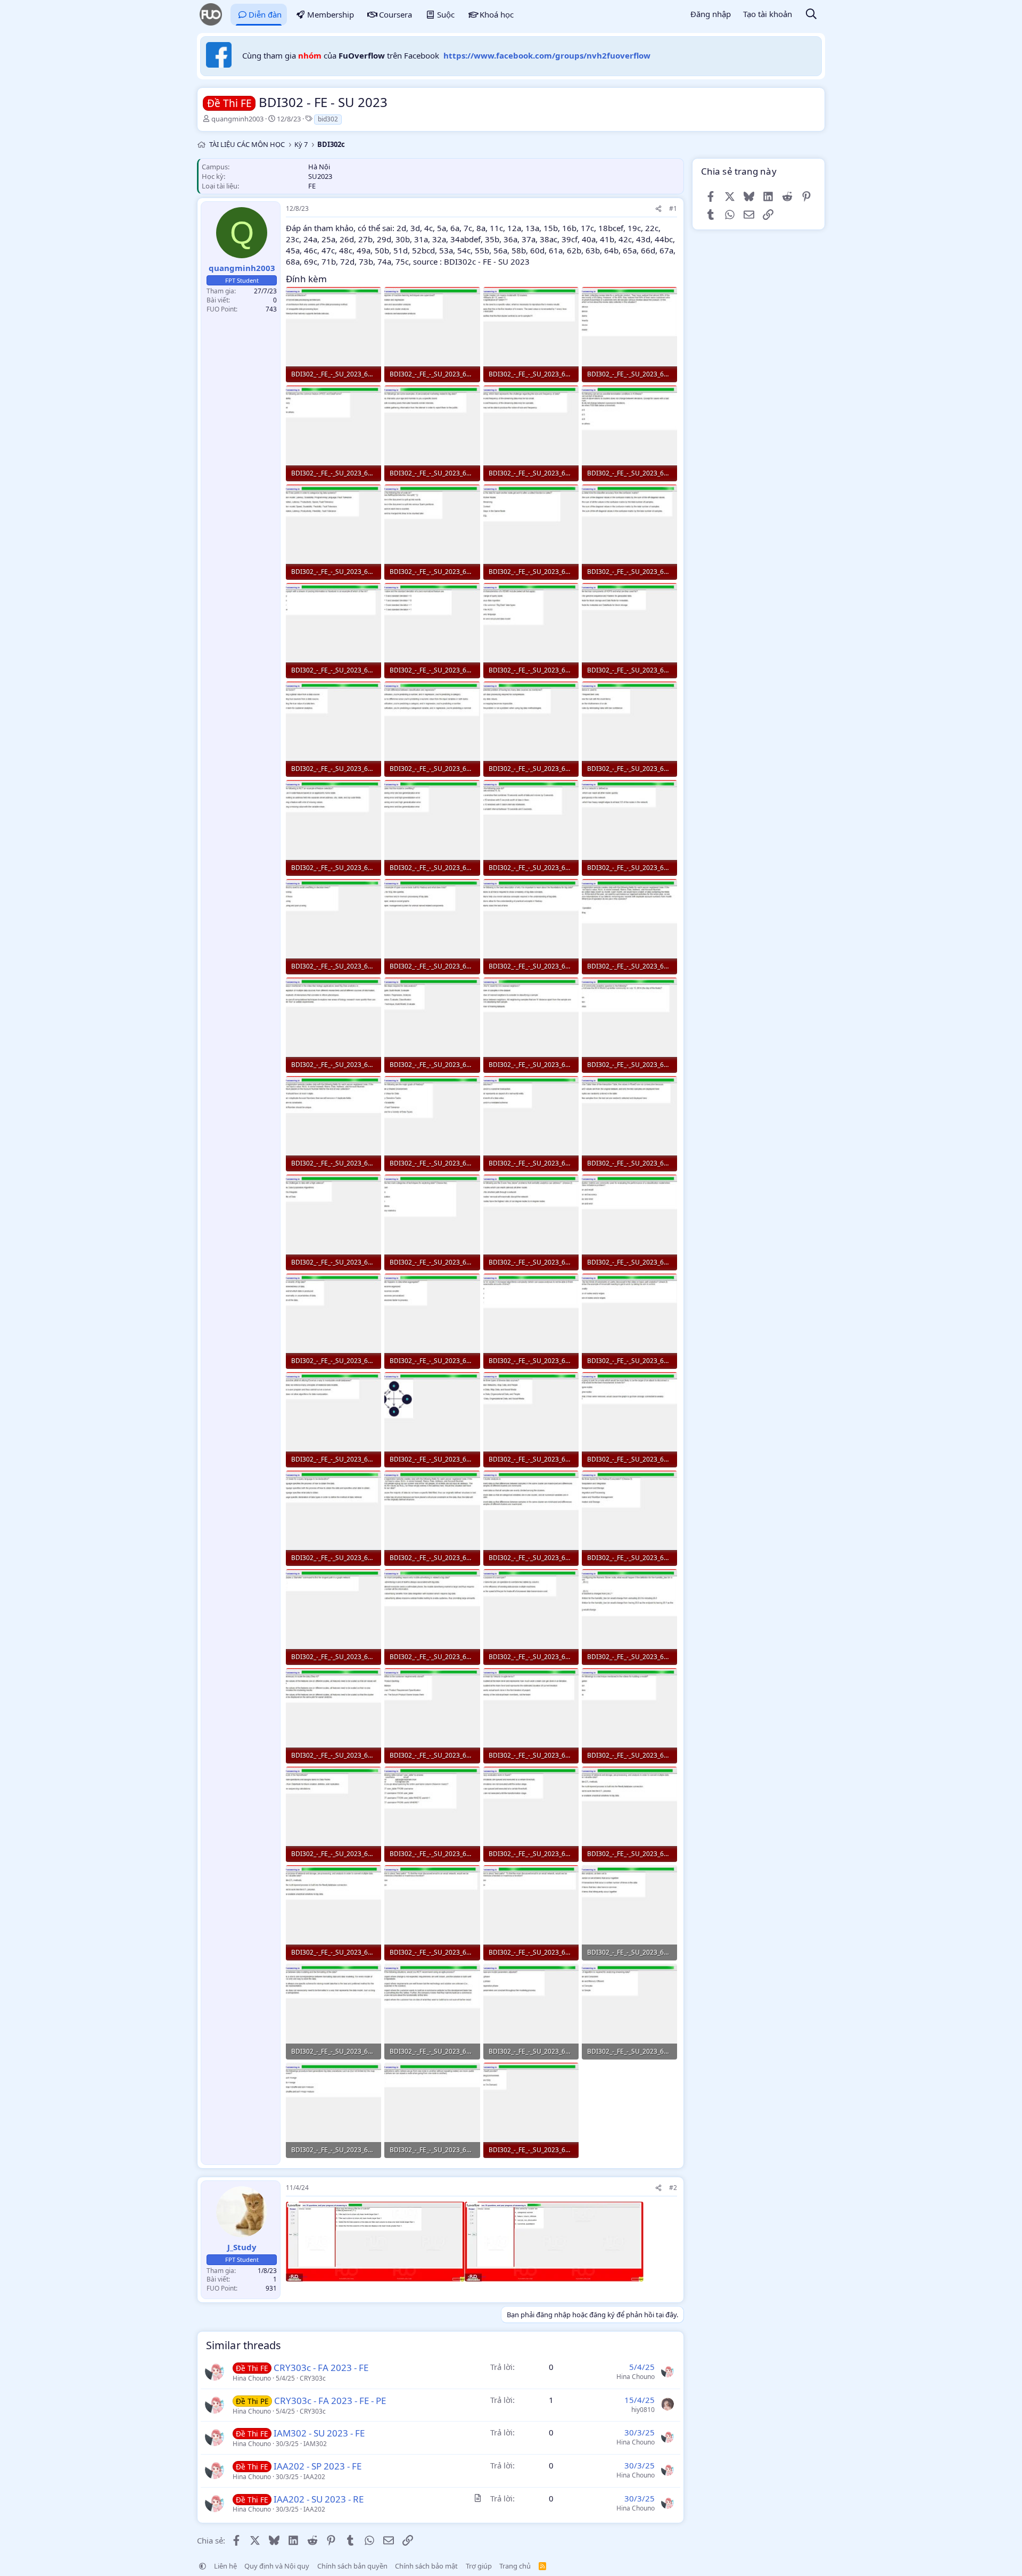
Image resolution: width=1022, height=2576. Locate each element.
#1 (673, 208)
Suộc (446, 14)
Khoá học (497, 14)
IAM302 (315, 2444)
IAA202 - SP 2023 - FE (318, 2466)
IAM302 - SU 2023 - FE (319, 2433)
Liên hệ (225, 2566)
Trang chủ (515, 2566)
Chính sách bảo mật (426, 2566)
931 (271, 2288)
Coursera (395, 14)
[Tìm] (811, 15)
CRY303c (313, 2378)
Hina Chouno (252, 2378)
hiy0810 (643, 2410)
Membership (331, 14)
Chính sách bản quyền (352, 2566)
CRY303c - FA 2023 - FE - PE (330, 2401)
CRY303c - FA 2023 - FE (321, 2368)
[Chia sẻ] (658, 209)
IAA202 (314, 2477)
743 (271, 309)
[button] (203, 2566)
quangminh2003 (237, 119)
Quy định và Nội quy (277, 2566)
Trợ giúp (479, 2566)
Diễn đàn (265, 14)
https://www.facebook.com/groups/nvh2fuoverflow (547, 55)
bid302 (328, 119)
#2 (673, 2188)
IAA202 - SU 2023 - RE (319, 2499)
